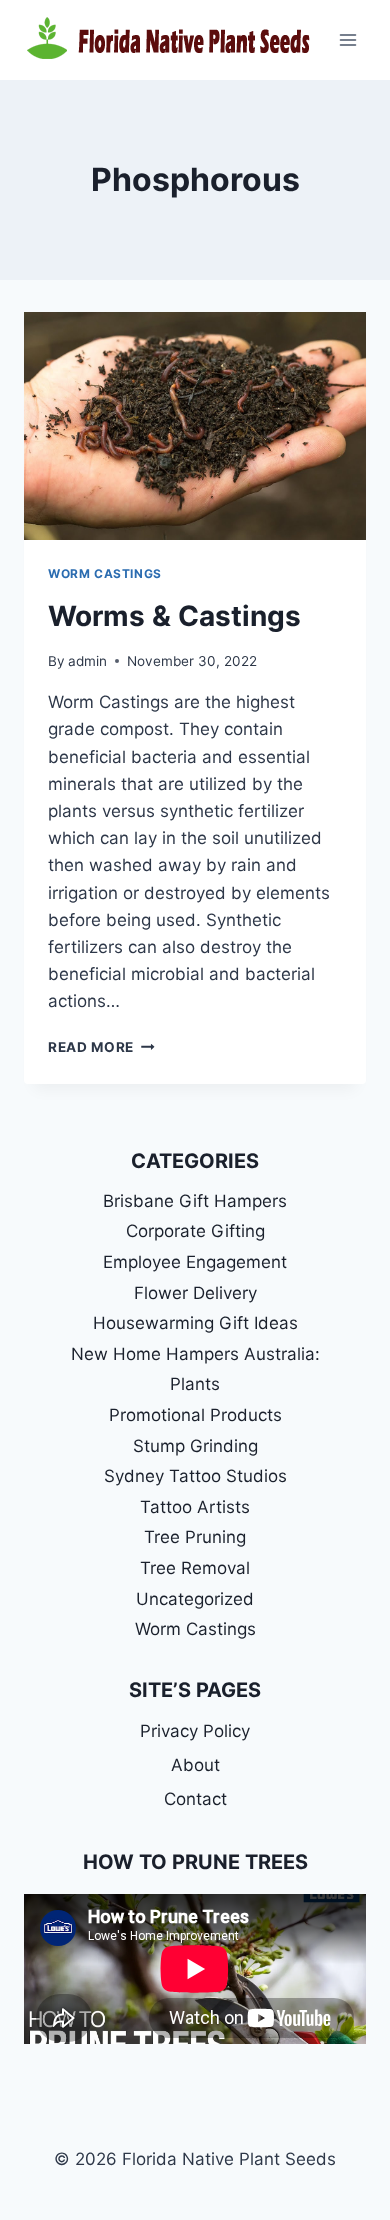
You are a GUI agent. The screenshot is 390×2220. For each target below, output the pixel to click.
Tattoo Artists (195, 1507)
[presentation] (195, 426)
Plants (195, 1384)
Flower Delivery (195, 1293)
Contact (195, 1799)
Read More (101, 1047)
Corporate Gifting (195, 1231)
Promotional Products (195, 1415)
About (195, 1765)
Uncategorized (195, 1599)
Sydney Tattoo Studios (195, 1476)
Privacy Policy (195, 1731)
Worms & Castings (174, 616)
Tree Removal (195, 1568)
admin (87, 661)
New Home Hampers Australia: (195, 1354)
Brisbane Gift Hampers (195, 1201)
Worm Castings (105, 573)
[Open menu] (347, 39)
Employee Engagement (195, 1262)
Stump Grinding (195, 1446)
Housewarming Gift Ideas (195, 1323)
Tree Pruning (195, 1537)
